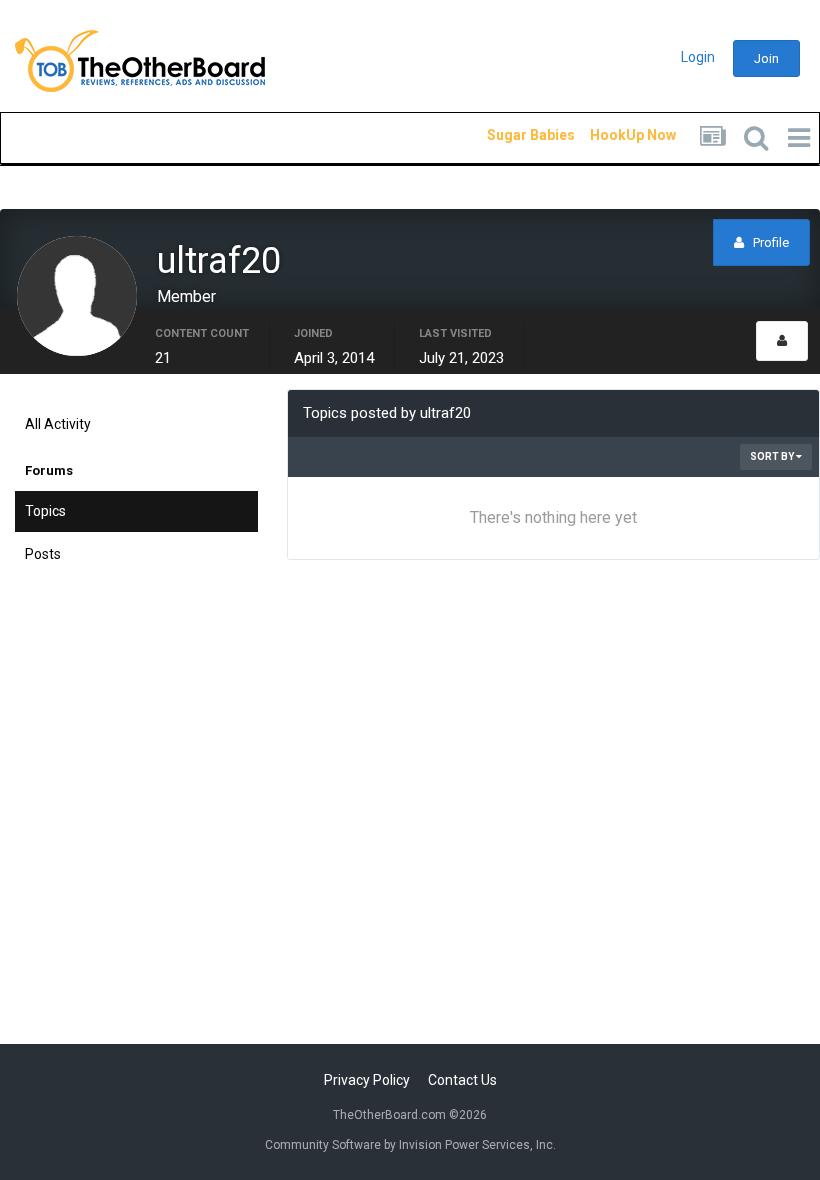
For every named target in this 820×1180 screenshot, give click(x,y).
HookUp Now (610, 135)
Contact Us (462, 1080)
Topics (45, 511)
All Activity (58, 424)
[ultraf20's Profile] (782, 341)
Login (698, 57)
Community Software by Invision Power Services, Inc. (410, 1145)
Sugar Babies (507, 135)
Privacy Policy (367, 1080)
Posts (43, 554)
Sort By (773, 456)
